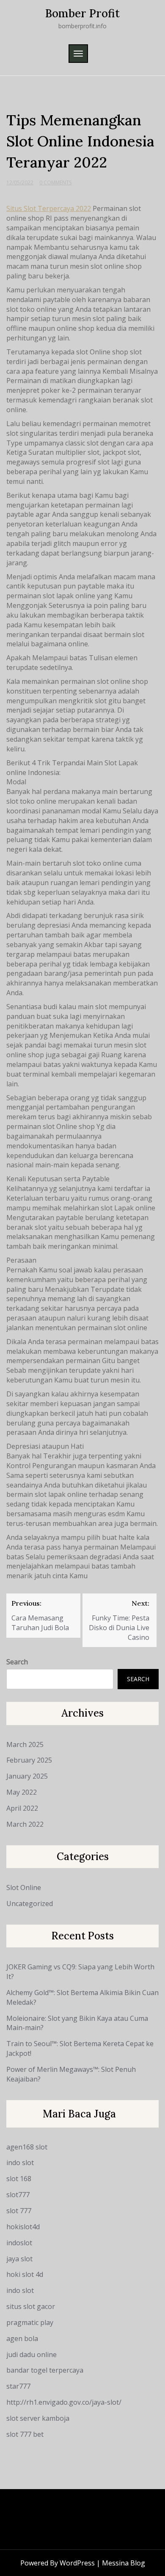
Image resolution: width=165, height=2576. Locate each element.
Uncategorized (30, 1904)
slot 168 (19, 2179)
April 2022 (22, 1808)
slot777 (18, 2195)
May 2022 (22, 1792)
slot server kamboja (38, 2418)
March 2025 (25, 1744)
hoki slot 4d (25, 2274)
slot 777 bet (25, 2434)
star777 (18, 2386)
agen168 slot (27, 2147)
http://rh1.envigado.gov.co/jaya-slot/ (64, 2402)
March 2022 (25, 1824)
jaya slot (19, 2259)
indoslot (19, 2243)
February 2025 (29, 1760)
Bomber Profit (82, 13)
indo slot (20, 2163)
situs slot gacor (31, 2306)
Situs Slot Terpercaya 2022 (49, 208)
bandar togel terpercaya (45, 2370)
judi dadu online (32, 2355)
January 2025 (27, 1776)
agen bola (22, 2338)
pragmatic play (30, 2322)
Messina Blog (124, 2563)
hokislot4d (23, 2227)
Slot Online (24, 1887)
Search (17, 1662)
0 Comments (55, 182)
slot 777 (19, 2211)
